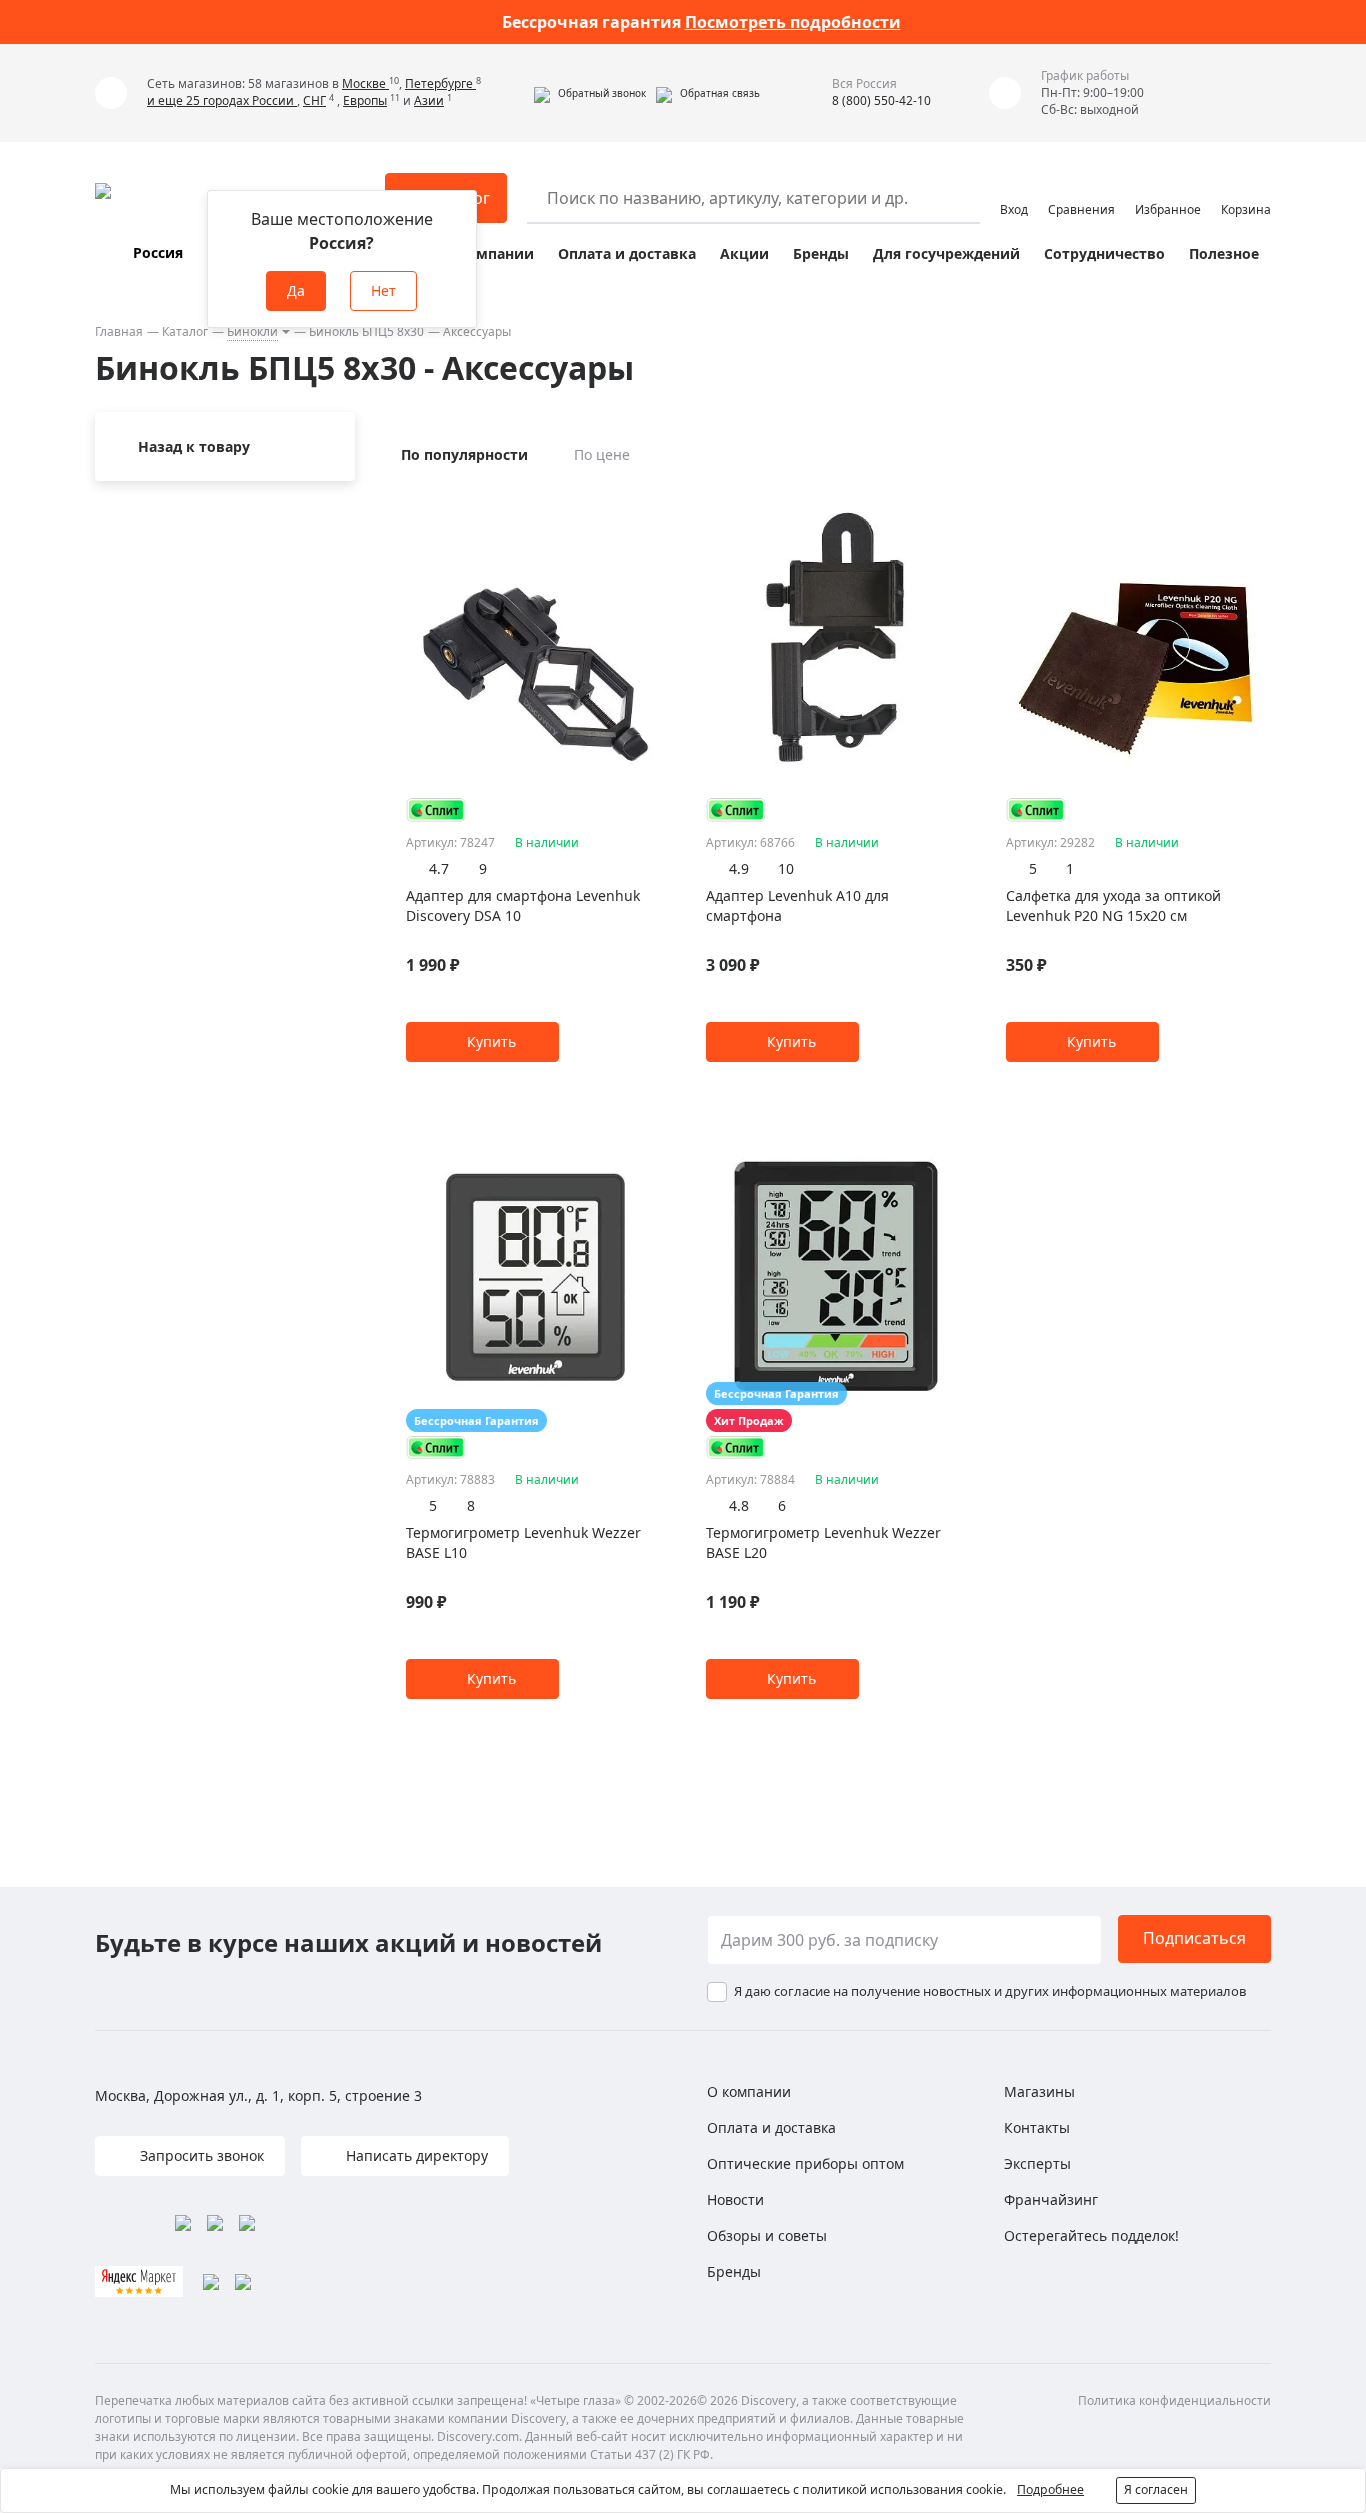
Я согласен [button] (1156, 2489)
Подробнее (1050, 2489)
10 (786, 868)
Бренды (821, 253)
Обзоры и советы (767, 2235)
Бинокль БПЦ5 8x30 (366, 331)
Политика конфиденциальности (1174, 2400)
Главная (119, 331)
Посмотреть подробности (793, 22)
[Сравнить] (655, 500)
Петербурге (440, 83)
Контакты (1037, 2127)
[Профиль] (1014, 189)
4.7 (439, 868)
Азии (429, 100)
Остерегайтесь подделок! (1091, 2235)
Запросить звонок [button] (200, 2155)
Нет (383, 290)
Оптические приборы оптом (805, 2163)
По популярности (464, 454)
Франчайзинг (1051, 2199)
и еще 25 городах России (222, 100)
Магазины (1039, 2091)
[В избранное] (630, 500)
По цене (602, 454)
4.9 (739, 868)
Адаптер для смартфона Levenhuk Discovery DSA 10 (523, 905)
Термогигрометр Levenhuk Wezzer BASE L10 (523, 1542)
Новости (735, 2199)
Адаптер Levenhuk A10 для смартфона (797, 905)
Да (296, 290)
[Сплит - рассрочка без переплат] (436, 809)
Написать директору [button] (415, 2155)
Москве (365, 83)
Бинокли (252, 331)
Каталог (185, 331)
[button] (590, 93)
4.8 (739, 1505)
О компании (488, 253)
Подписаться (1194, 1938)
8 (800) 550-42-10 (881, 100)
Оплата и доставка (627, 253)
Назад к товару (194, 446)
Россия (158, 252)
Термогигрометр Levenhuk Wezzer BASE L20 (823, 1542)
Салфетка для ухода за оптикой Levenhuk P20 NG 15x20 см (1113, 905)
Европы (365, 100)
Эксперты (1037, 2163)
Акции (744, 253)
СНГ (314, 100)
